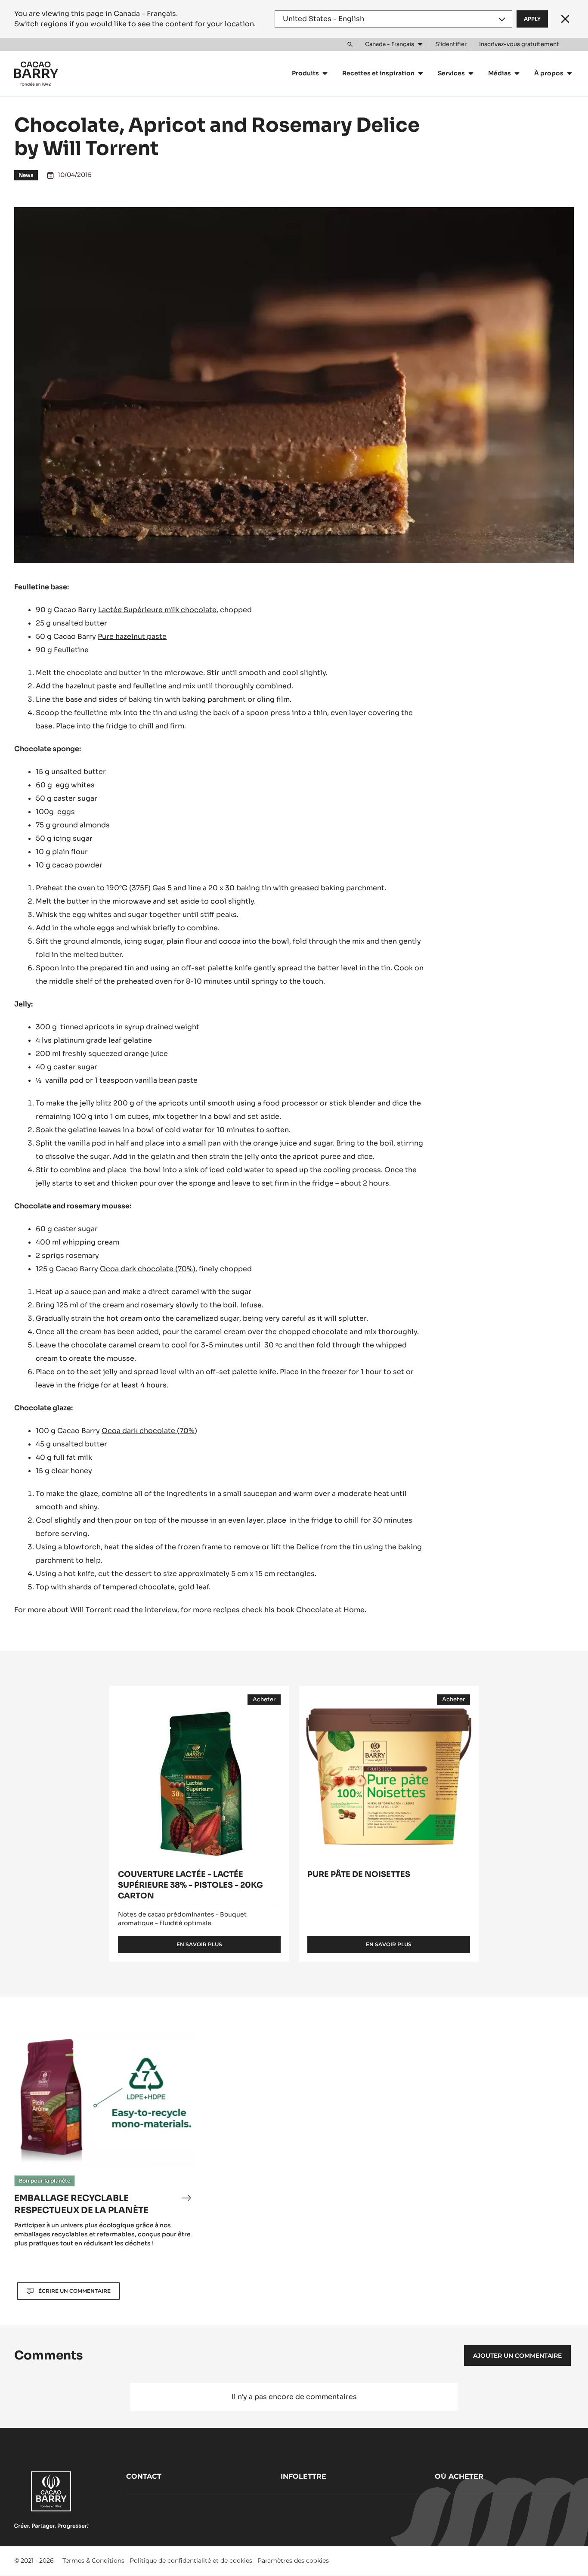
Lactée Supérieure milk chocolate (157, 610)
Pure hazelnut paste (132, 636)
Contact (144, 2476)
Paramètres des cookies (293, 2561)
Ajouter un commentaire (517, 2356)
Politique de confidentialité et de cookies (191, 2561)
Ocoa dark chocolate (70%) (148, 1269)
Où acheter (459, 2476)
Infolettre (303, 2476)
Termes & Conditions (93, 2561)
